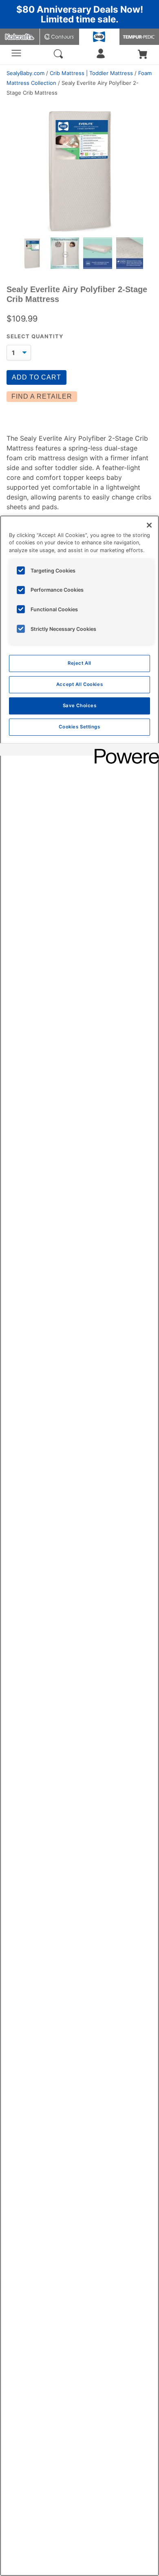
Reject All (79, 663)
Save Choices (80, 706)
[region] (79, 1546)
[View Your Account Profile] (101, 56)
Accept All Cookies (79, 684)
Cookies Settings (79, 727)
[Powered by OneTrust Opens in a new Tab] (124, 751)
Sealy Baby (99, 37)
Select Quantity (35, 336)
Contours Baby (60, 37)
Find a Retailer (42, 396)
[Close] (149, 525)
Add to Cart (36, 377)
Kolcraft (20, 37)
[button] (143, 55)
